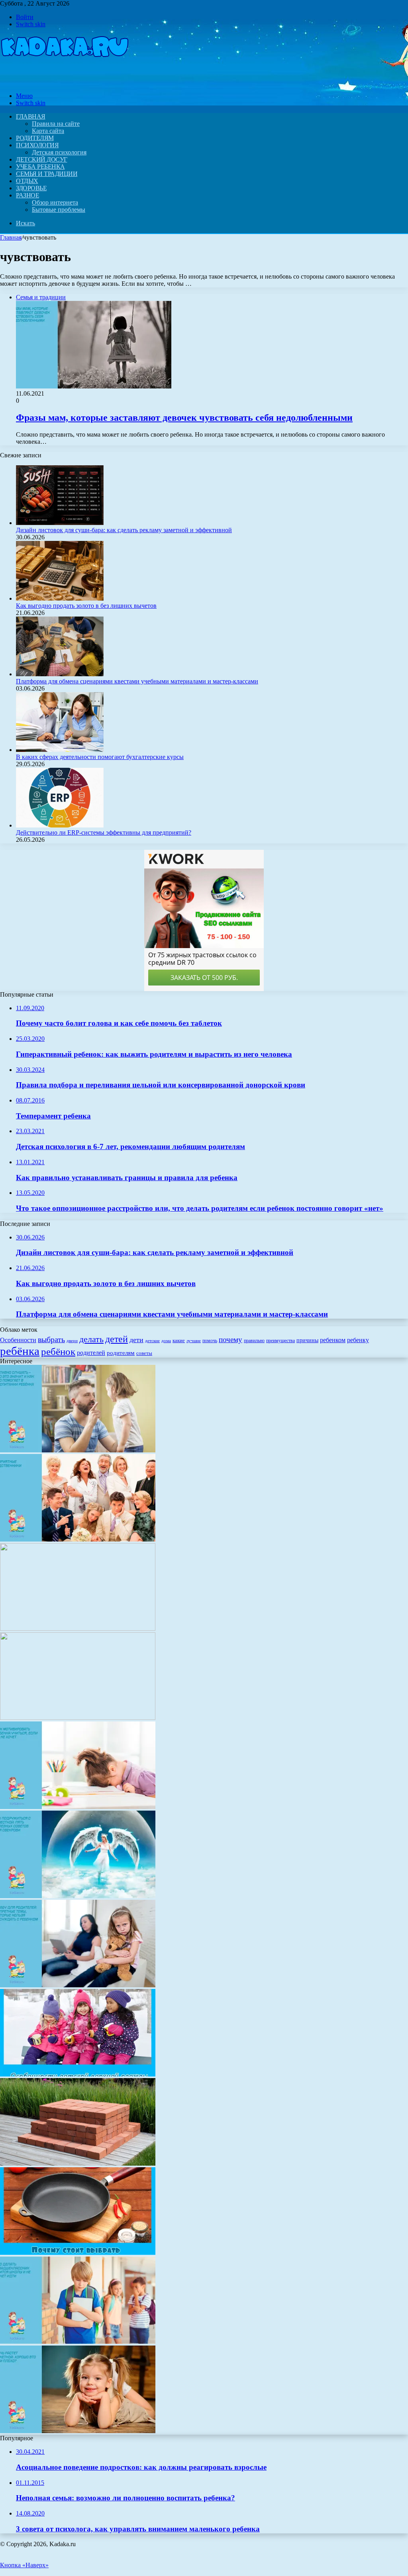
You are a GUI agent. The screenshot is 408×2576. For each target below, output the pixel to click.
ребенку (358, 1340)
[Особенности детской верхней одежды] (78, 2074)
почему (230, 1340)
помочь (210, 1341)
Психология (37, 145)
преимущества (280, 1341)
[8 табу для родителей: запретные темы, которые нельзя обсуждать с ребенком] (78, 1985)
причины (307, 1340)
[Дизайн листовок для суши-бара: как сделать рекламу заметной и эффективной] (60, 523)
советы (144, 1353)
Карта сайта (48, 131)
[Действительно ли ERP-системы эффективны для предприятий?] (60, 825)
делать (91, 1339)
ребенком (333, 1340)
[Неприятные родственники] (78, 1539)
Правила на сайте (56, 124)
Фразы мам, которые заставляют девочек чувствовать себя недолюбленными (184, 418)
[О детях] (65, 82)
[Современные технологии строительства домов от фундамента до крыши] (78, 1629)
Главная (11, 237)
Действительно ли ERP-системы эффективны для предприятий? (104, 832)
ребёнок (58, 1351)
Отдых (27, 181)
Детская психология (59, 152)
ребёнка (20, 1351)
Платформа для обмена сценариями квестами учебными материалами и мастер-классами (137, 681)
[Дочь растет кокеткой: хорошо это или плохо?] (78, 2431)
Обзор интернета (55, 202)
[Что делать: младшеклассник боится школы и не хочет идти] (78, 2342)
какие (179, 1340)
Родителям (35, 138)
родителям (121, 1353)
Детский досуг (42, 159)
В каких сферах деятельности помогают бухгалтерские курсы (100, 757)
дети (136, 1340)
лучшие (194, 1341)
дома (166, 1341)
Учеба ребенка (40, 167)
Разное (27, 195)
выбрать (51, 1339)
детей (117, 1339)
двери (72, 1341)
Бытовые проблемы (59, 210)
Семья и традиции (47, 174)
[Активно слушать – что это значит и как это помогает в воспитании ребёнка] (78, 1450)
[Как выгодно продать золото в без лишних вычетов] (60, 598)
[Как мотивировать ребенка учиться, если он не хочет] (78, 1807)
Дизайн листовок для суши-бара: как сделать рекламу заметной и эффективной (124, 530)
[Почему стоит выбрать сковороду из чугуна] (78, 2253)
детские (152, 1341)
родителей (91, 1353)
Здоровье (31, 188)
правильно (254, 1341)
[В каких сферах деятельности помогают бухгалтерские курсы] (60, 750)
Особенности (18, 1340)
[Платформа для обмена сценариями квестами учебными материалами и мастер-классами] (60, 674)
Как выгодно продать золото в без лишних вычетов (86, 606)
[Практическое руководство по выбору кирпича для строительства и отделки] (78, 2163)
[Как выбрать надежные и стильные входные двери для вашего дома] (78, 1718)
